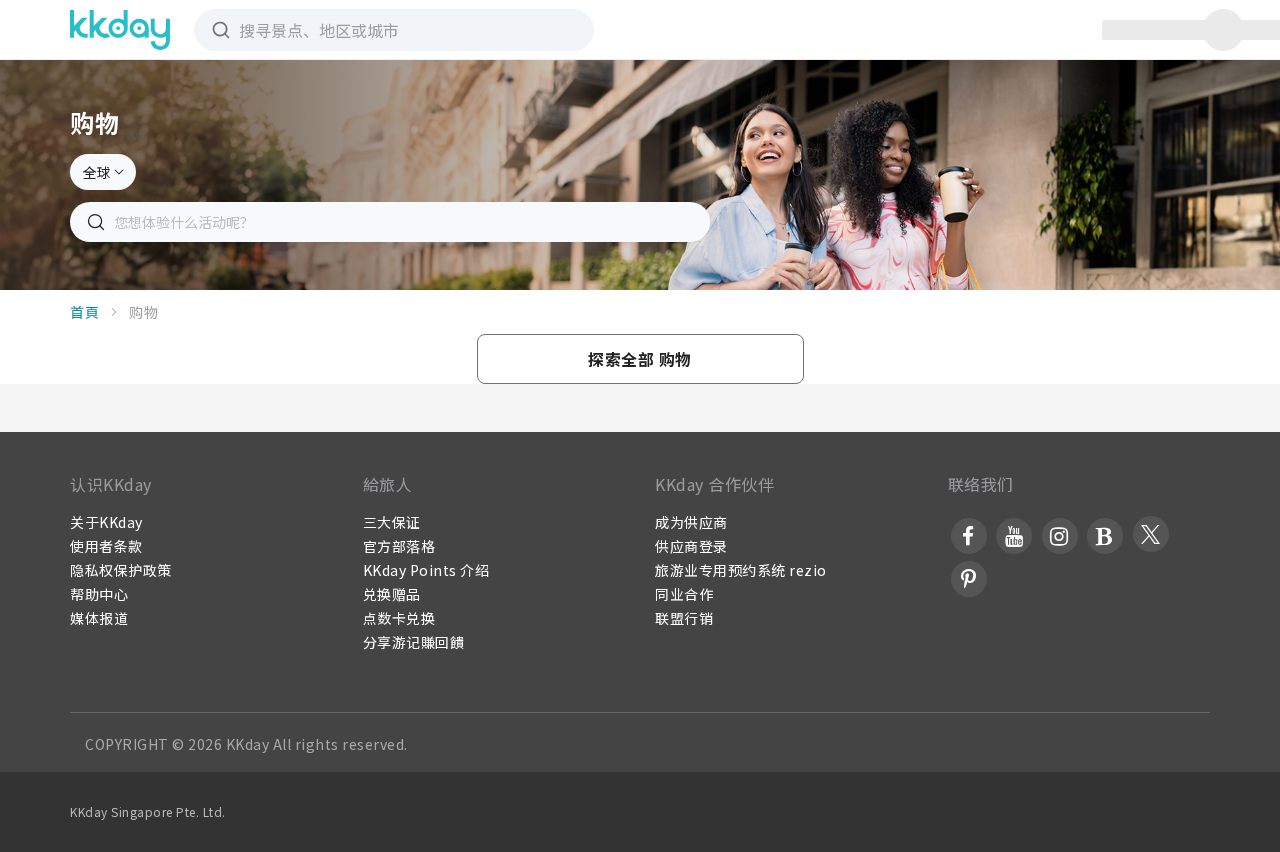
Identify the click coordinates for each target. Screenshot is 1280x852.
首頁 (84, 312)
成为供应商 (691, 522)
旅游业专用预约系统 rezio (741, 570)
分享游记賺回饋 (414, 642)
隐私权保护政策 (121, 570)
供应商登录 (691, 546)
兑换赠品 (392, 594)
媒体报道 (99, 618)
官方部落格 (399, 546)
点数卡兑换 (399, 618)
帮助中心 (99, 594)
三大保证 (392, 522)
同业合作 (684, 594)
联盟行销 (684, 618)
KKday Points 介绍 (426, 570)
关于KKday (106, 522)
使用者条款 (106, 546)
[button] (640, 359)
